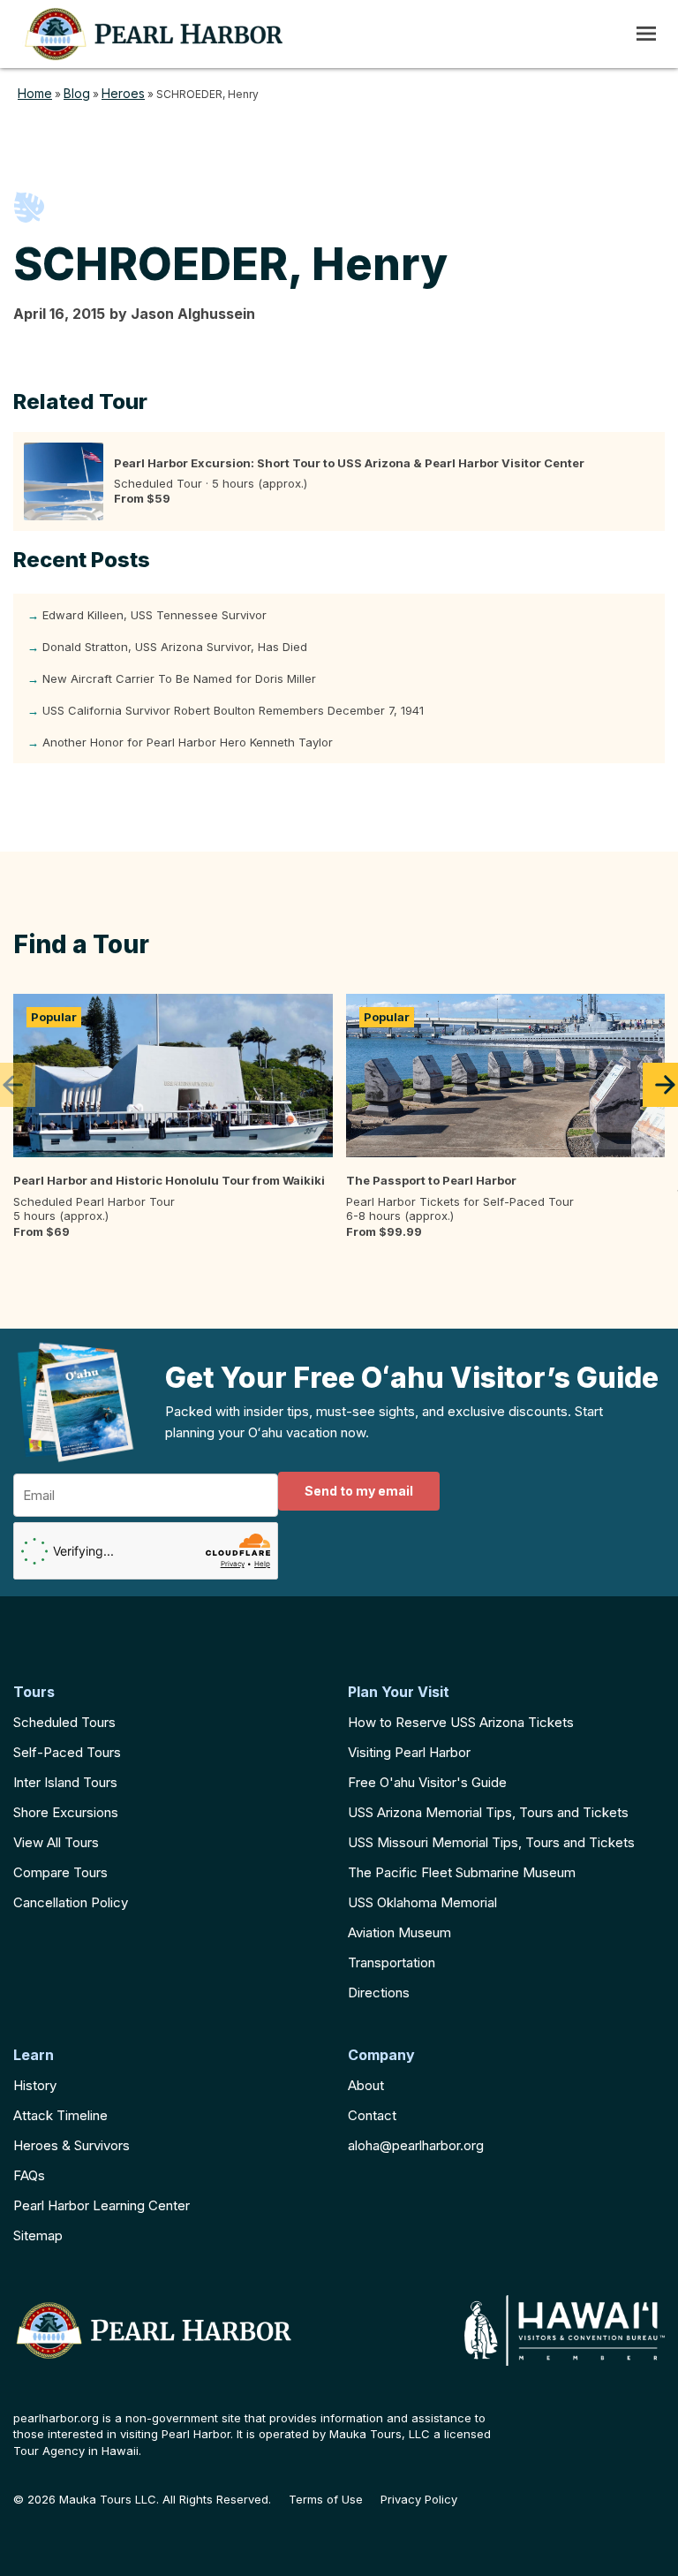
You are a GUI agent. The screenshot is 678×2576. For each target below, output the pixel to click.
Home (35, 93)
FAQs (29, 2175)
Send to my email (359, 1491)
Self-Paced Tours (67, 1752)
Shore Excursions (66, 1812)
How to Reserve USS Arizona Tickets (461, 1722)
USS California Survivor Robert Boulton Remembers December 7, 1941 (233, 710)
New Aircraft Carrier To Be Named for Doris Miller (179, 678)
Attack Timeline (60, 2115)
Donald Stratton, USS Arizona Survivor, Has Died (175, 647)
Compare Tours (60, 1872)
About (366, 2085)
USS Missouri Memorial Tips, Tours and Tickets (491, 1842)
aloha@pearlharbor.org (416, 2145)
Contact (372, 2115)
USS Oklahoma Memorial (422, 1902)
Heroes (123, 93)
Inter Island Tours (65, 1782)
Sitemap (38, 2235)
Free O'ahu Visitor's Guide (427, 1782)
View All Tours (56, 1842)
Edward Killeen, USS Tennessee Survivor (154, 615)
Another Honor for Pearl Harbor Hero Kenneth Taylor (188, 742)
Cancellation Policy (71, 1902)
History (35, 2085)
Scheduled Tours (64, 1722)
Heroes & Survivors (72, 2145)
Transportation (392, 1962)
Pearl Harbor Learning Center (102, 2205)
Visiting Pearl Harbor (409, 1752)
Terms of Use (326, 2500)
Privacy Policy (419, 2500)
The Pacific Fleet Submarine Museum (462, 1872)
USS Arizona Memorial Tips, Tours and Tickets (488, 1812)
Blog (77, 93)
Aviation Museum (399, 1932)
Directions (379, 1993)
